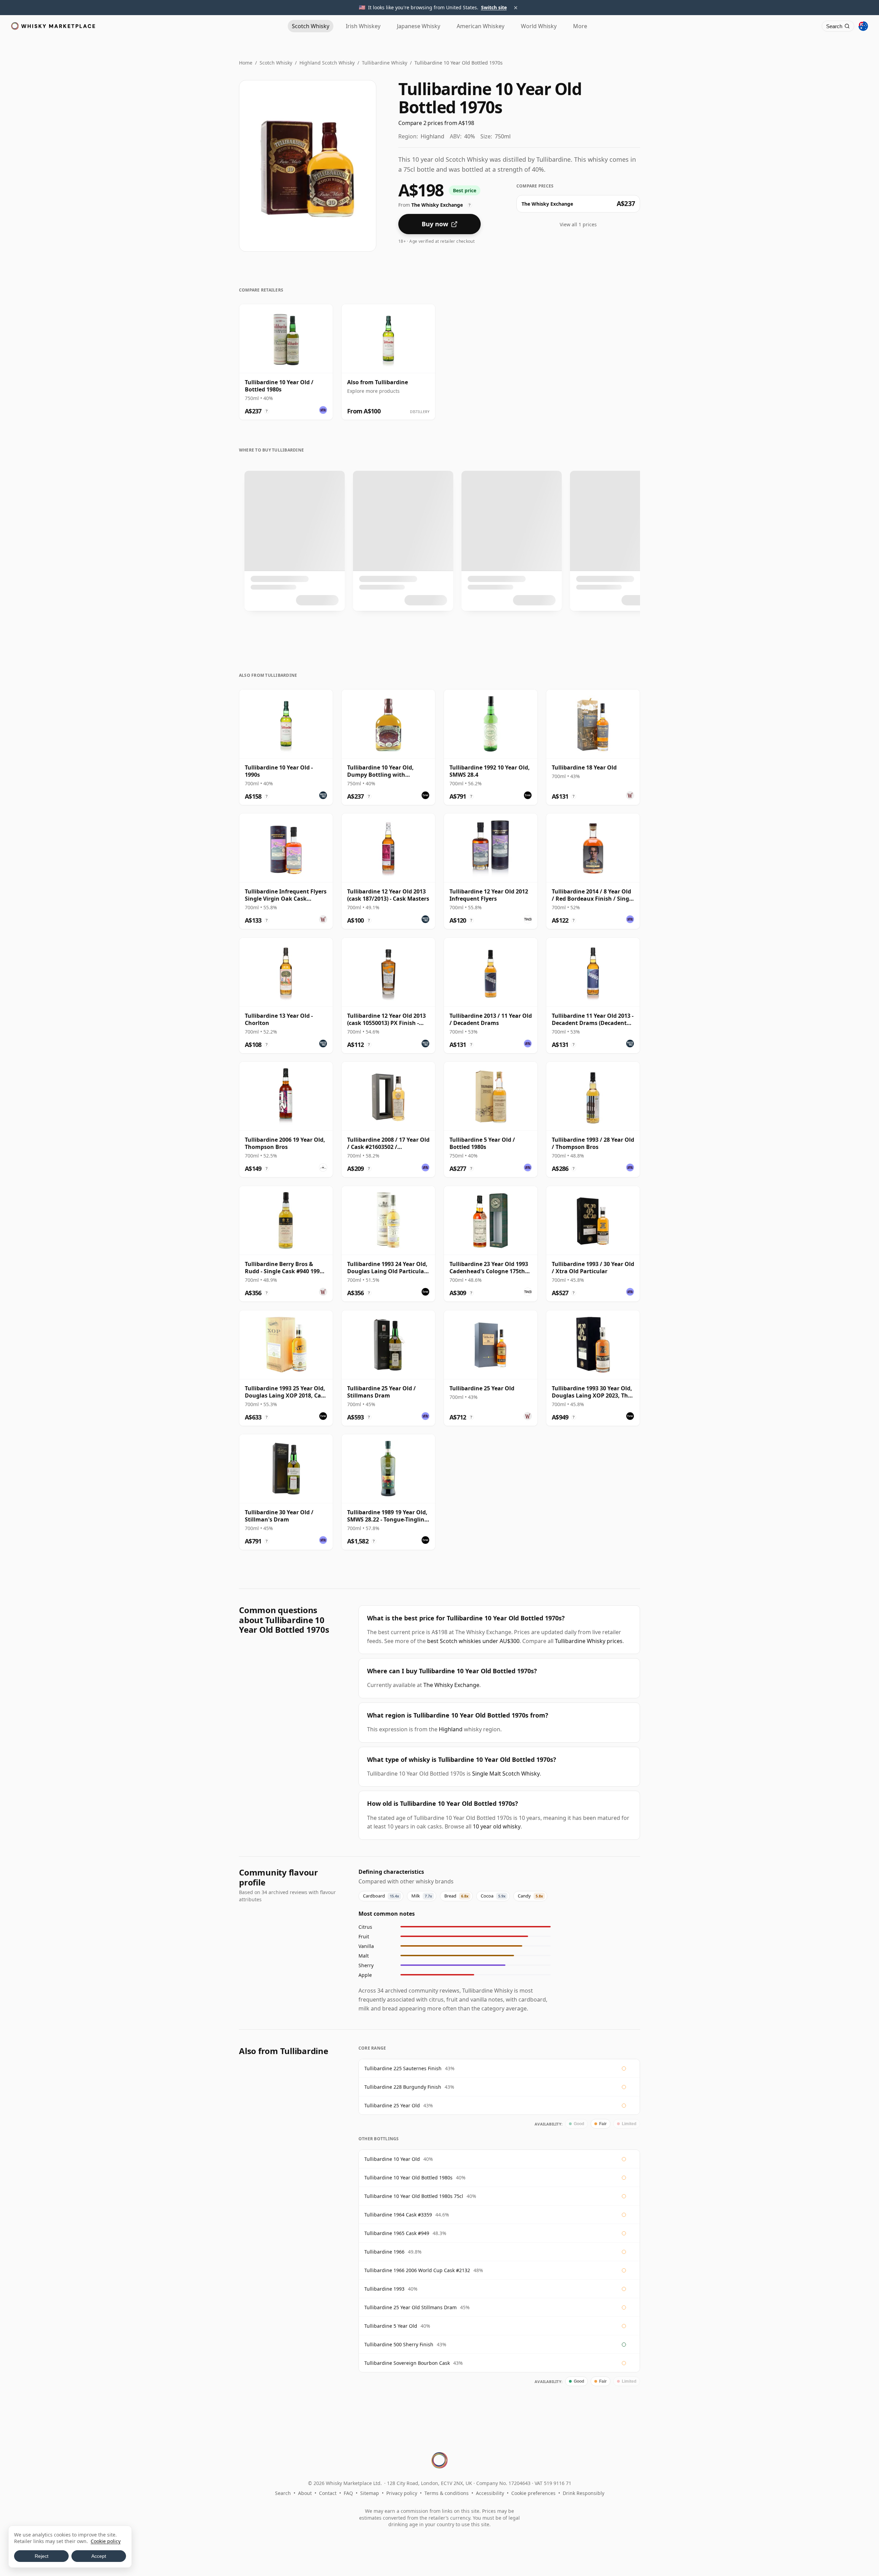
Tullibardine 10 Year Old (392, 2159)
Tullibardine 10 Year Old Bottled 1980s (408, 2178)
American (481, 26)
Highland (451, 1729)
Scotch (311, 26)
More (580, 26)
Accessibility (490, 2493)
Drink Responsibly (584, 2493)
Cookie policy (106, 2541)
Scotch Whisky (276, 63)
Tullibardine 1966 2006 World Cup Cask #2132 (417, 2270)
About (305, 2493)
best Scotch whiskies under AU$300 (473, 1641)
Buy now (435, 224)
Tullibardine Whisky (385, 63)
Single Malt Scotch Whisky (506, 1774)
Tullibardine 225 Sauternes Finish (403, 2068)
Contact (328, 2493)
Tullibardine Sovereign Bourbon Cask (407, 2363)
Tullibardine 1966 (384, 2252)
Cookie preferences (533, 2493)
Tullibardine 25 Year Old (392, 2105)
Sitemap (370, 2493)
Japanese (419, 26)
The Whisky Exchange (451, 1685)
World (539, 26)
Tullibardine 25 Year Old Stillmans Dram (410, 2307)
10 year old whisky (497, 1826)
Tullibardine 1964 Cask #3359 (398, 2215)
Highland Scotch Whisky (327, 63)
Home (246, 63)
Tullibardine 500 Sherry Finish (399, 2344)
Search (283, 2493)
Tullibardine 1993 (384, 2289)
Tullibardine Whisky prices (589, 1641)
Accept (99, 2556)
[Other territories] (863, 26)
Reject (42, 2556)
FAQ (348, 2493)
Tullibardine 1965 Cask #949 (397, 2233)
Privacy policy (402, 2493)
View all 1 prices (578, 224)
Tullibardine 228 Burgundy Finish (403, 2087)
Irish (363, 26)
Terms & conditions (447, 2493)
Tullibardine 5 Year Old (391, 2326)
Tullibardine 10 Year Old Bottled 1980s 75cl (414, 2196)
